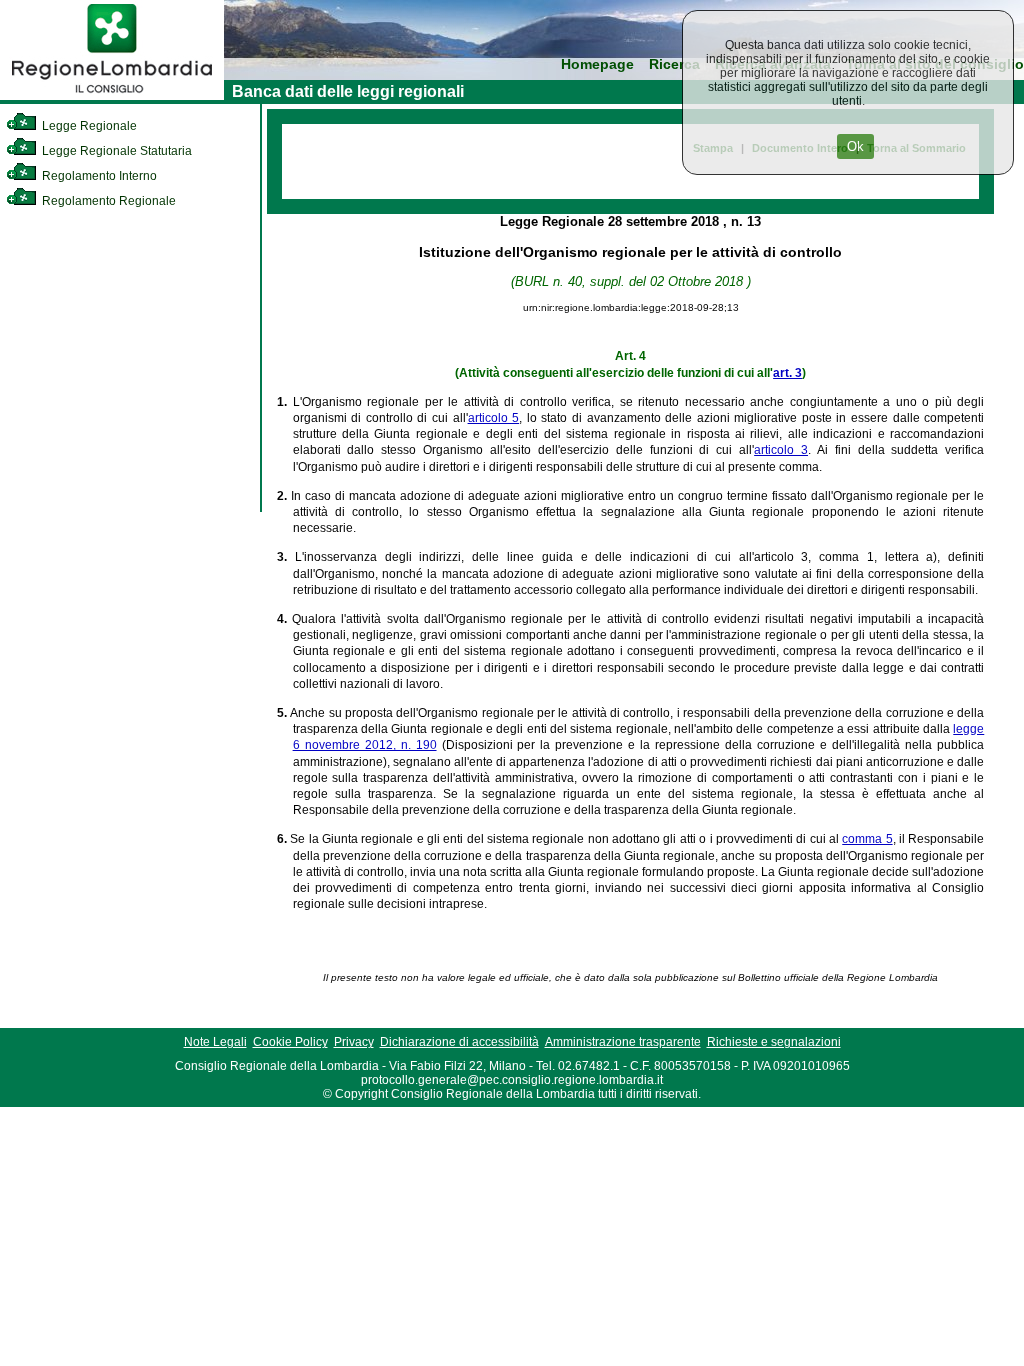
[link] (112, 96)
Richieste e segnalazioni (774, 1042)
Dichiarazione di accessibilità (459, 1042)
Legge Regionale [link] (88, 126)
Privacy (354, 1042)
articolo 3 (781, 450)
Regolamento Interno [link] (98, 176)
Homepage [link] (597, 64)
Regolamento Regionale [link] (107, 201)
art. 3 (787, 373)
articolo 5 (494, 418)
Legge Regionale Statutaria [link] (115, 151)
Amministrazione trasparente (623, 1042)
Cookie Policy (290, 1042)
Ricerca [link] (674, 64)
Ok (855, 146)
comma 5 (867, 839)
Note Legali (215, 1042)
